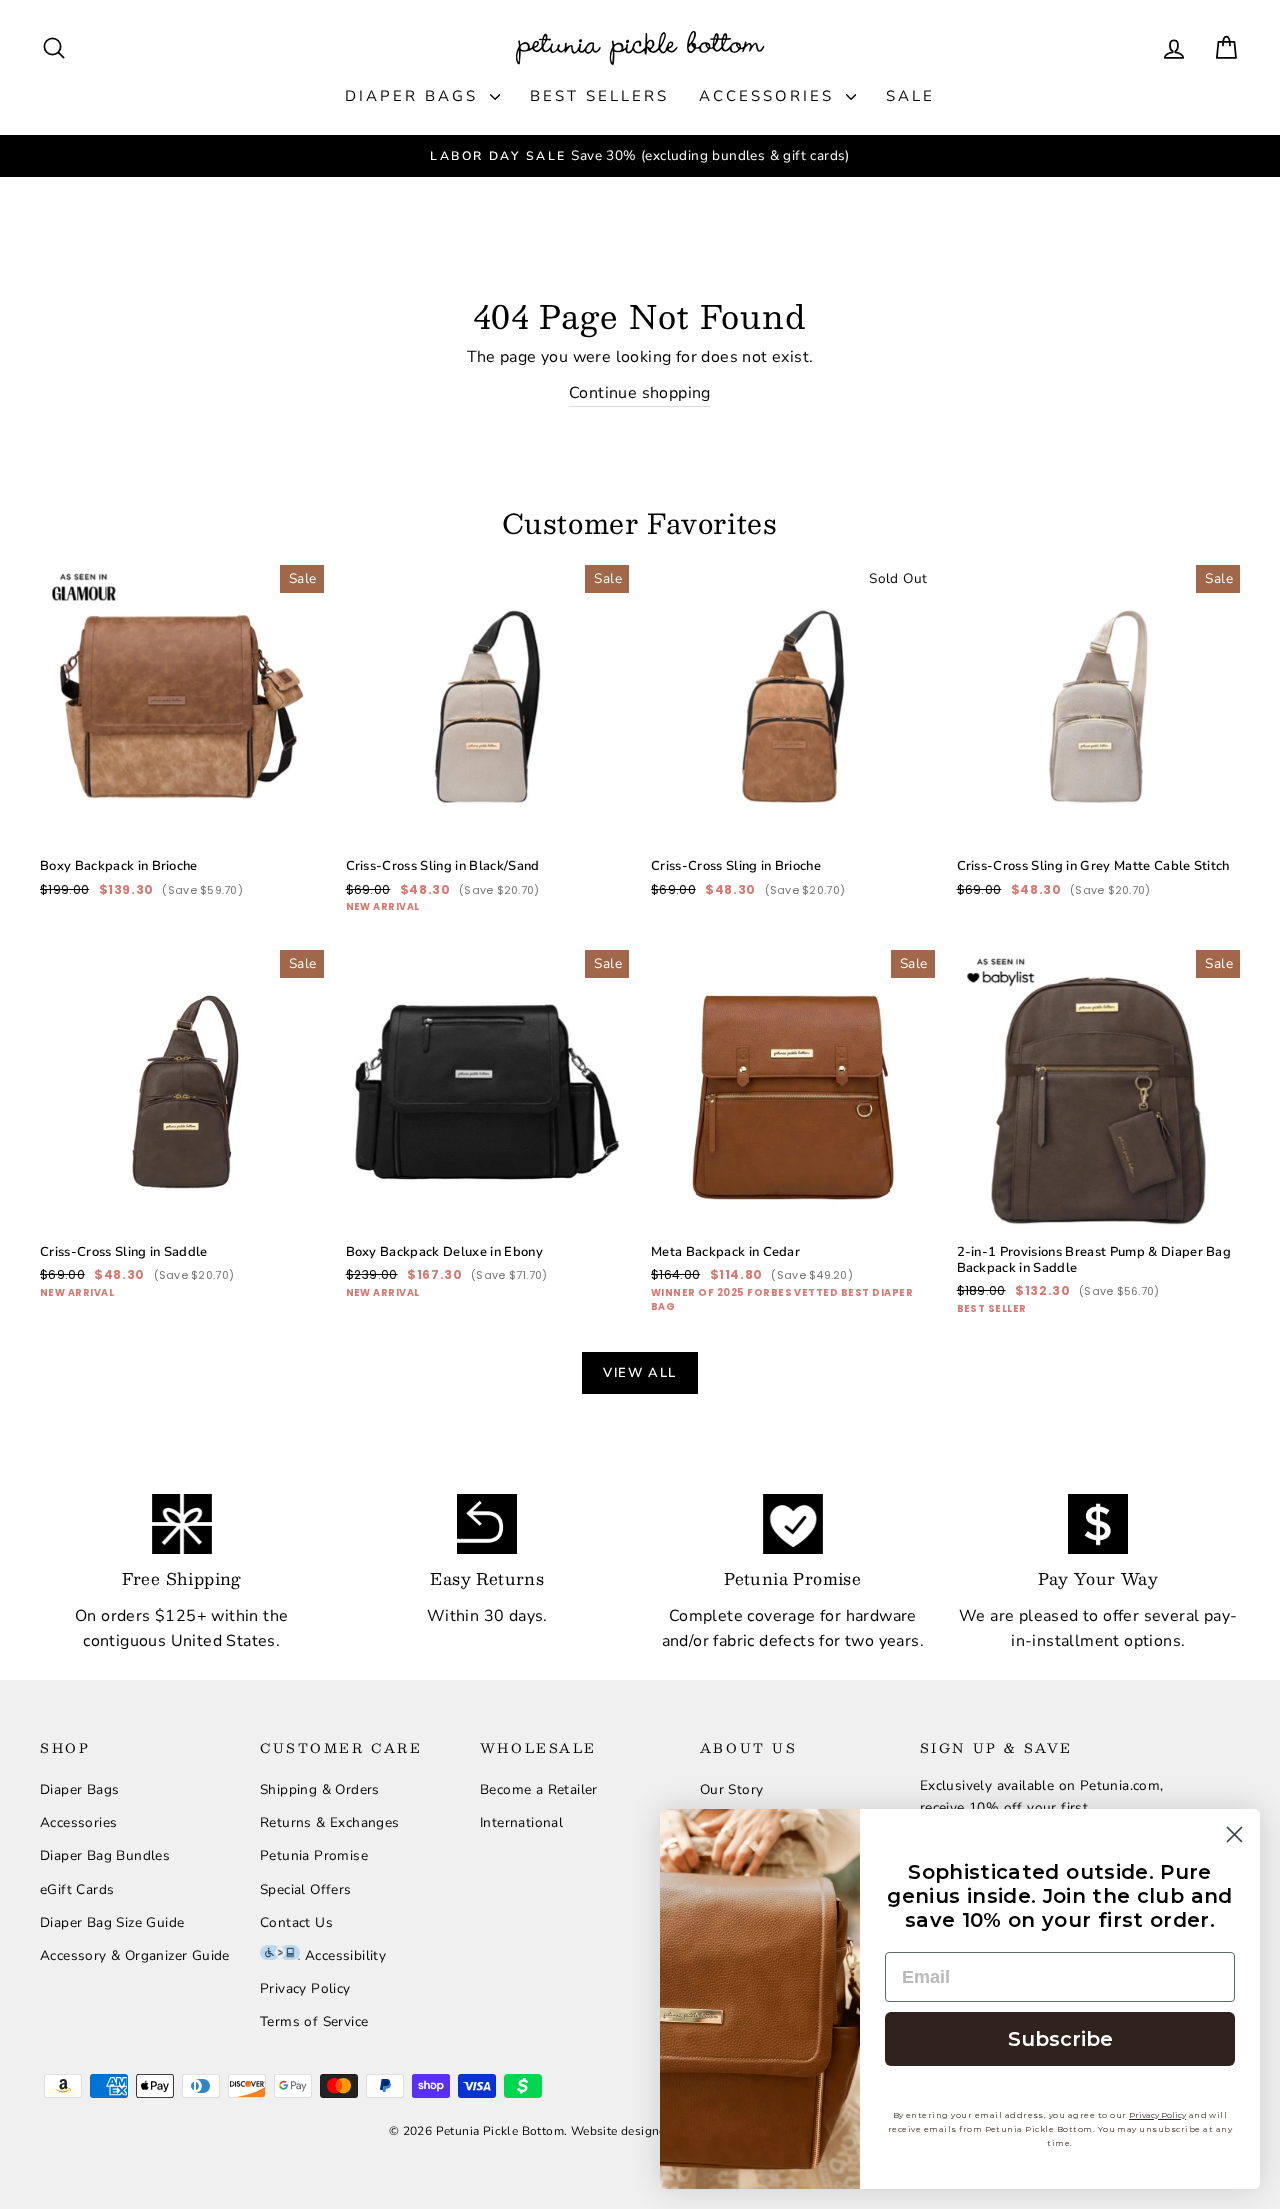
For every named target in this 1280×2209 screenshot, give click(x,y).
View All (640, 1373)
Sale (910, 96)
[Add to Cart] (293, 817)
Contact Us (296, 1922)
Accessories (770, 96)
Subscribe (1060, 2039)
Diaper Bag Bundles (105, 1855)
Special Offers (306, 1889)
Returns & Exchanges (330, 1822)
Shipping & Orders (320, 1789)
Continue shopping (640, 393)
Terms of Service (314, 2021)
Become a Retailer (539, 1789)
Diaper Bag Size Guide (112, 1922)
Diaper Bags (415, 96)
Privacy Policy (305, 1988)
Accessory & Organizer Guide (135, 1955)
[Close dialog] (1234, 1834)
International (521, 1822)
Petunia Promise (314, 1855)
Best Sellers (599, 96)
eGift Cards (77, 1889)
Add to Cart (181, 774)
